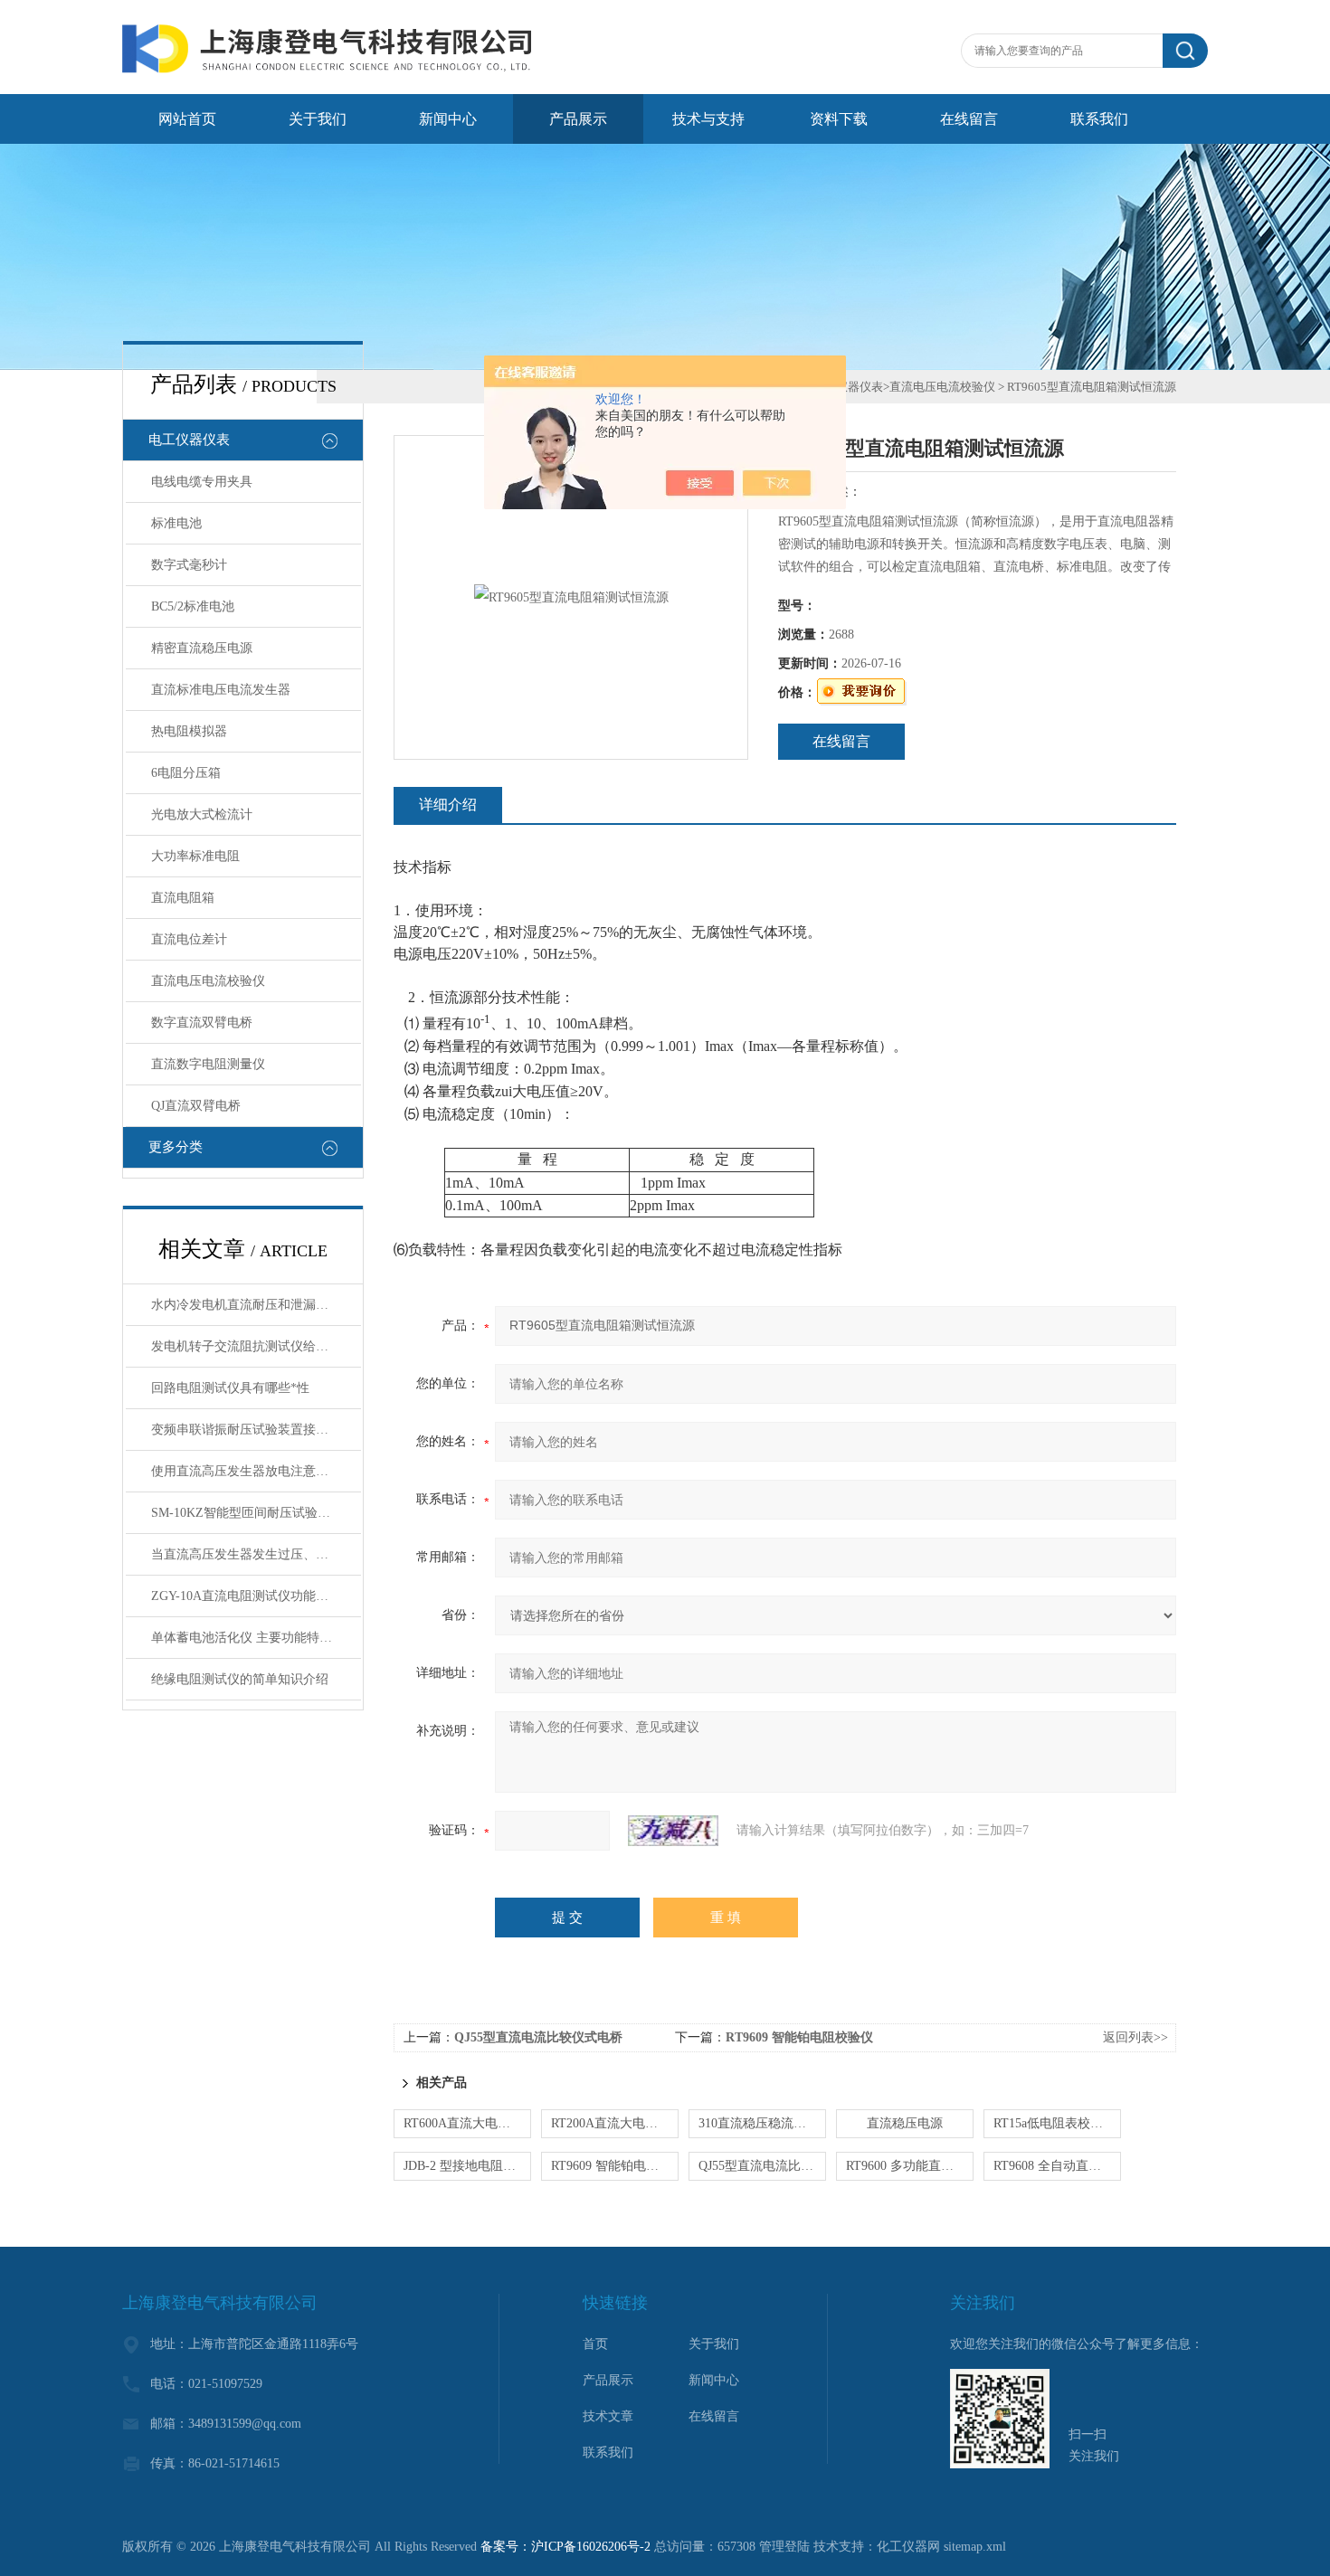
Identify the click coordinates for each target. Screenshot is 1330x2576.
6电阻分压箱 (186, 773)
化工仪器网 (908, 2547)
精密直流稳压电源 (202, 648)
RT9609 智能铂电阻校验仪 (799, 2037)
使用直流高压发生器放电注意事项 (246, 1471)
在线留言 (969, 119)
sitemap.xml (975, 2547)
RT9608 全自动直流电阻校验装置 (1057, 2166)
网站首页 (187, 119)
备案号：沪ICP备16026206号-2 (565, 2547)
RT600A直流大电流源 (463, 2123)
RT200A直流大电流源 (611, 2123)
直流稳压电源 (905, 2123)
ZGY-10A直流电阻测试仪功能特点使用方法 (256, 1596)
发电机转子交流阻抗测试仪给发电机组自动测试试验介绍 (256, 1346)
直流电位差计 (189, 939)
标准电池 (176, 523)
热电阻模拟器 (189, 731)
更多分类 (176, 1147)
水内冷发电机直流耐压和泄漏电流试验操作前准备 (256, 1305)
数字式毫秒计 (189, 565)
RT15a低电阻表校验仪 (1054, 2123)
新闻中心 (448, 119)
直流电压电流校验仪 (208, 981)
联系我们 (1099, 119)
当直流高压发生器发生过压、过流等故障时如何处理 (256, 1554)
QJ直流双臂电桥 (196, 1106)
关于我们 (318, 119)
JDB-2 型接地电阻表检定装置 (467, 2166)
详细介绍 (448, 805)
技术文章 (608, 2416)
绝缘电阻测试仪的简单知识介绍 (240, 1679)
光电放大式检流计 (202, 814)
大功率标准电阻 (195, 856)
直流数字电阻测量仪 (208, 1064)
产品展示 (578, 119)
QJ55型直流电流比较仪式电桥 (538, 2037)
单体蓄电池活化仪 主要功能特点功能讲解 (256, 1638)
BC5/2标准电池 (193, 606)
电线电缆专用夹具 (202, 482)
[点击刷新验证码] (673, 1831)
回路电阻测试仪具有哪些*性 (230, 1388)
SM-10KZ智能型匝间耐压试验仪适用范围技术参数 (256, 1513)
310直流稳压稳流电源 (759, 2123)
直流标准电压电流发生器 (221, 690)
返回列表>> (1135, 2037)
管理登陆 (784, 2547)
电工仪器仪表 (189, 440)
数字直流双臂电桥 (202, 1023)
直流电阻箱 (183, 898)
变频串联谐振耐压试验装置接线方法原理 (256, 1430)
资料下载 (839, 119)
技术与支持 (708, 119)
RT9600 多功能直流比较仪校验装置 (910, 2166)
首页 (595, 2344)
